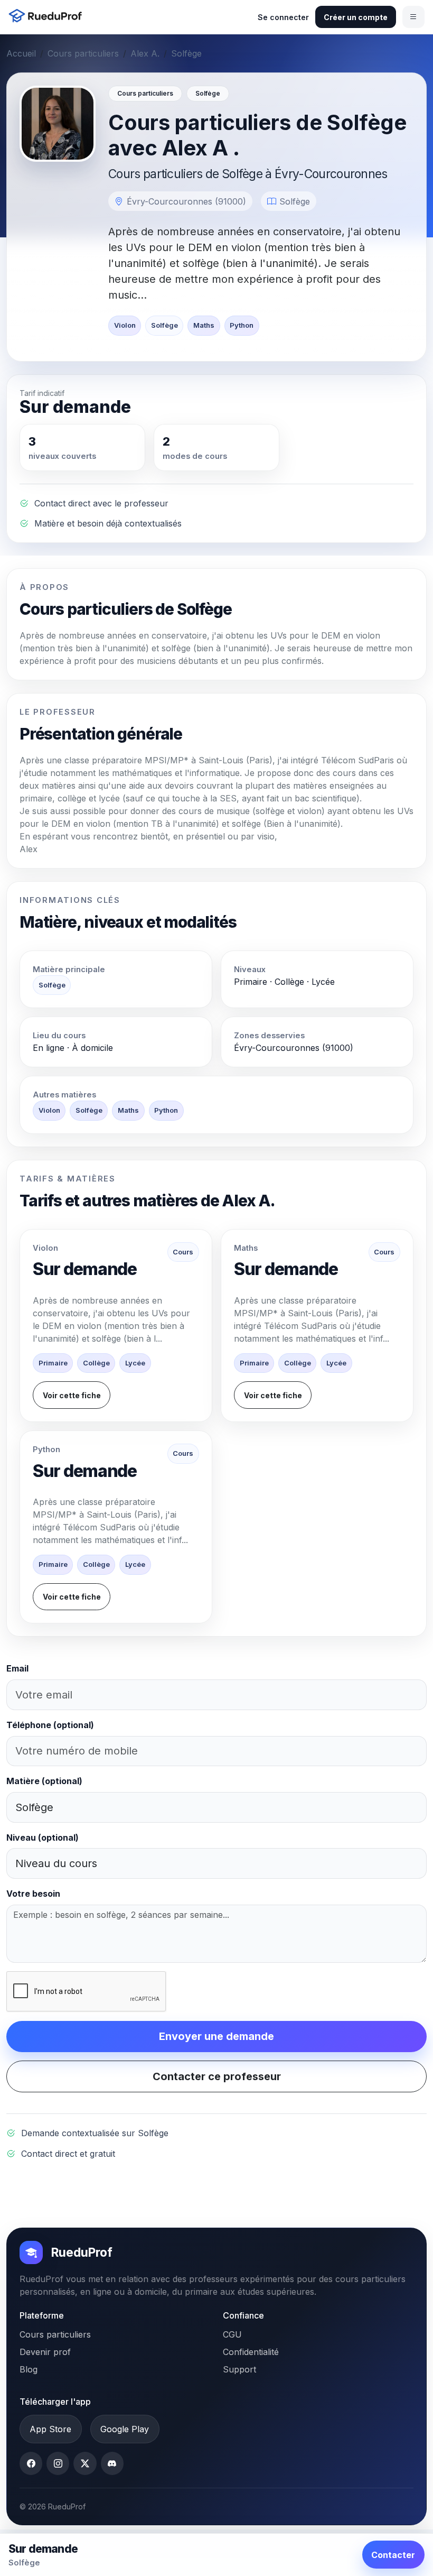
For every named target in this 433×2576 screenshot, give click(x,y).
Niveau (43, 1838)
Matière (44, 1781)
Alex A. (145, 53)
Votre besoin (33, 1894)
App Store (50, 2429)
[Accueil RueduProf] (48, 17)
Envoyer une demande (216, 2036)
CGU (232, 2334)
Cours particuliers (83, 53)
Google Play (125, 2429)
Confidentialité (251, 2352)
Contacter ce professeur (217, 2076)
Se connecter (283, 17)
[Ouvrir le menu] (413, 17)
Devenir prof (45, 2352)
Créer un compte (356, 17)
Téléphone (50, 1725)
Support (239, 2369)
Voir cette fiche (72, 1395)
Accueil (21, 53)
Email (17, 1668)
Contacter (393, 2555)
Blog (29, 2369)
